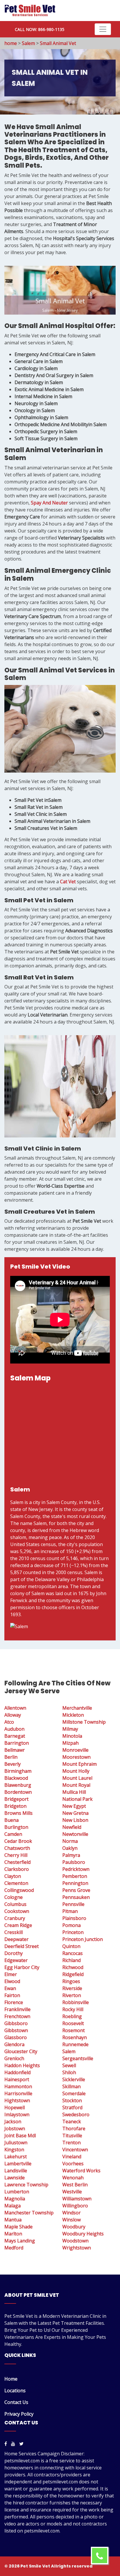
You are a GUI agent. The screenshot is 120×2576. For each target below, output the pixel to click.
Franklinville (17, 2009)
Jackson (13, 2121)
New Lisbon (75, 1820)
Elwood (12, 1981)
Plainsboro (74, 1918)
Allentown (15, 1708)
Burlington (16, 1827)
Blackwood (16, 1778)
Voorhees (73, 2164)
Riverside (72, 1988)
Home (11, 2379)
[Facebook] (6, 2444)
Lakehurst (16, 2157)
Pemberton (75, 1876)
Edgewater (16, 1960)
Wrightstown (77, 2248)
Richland (72, 1960)
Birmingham (18, 1771)
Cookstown (17, 1911)
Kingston (14, 2150)
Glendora (14, 2044)
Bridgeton (15, 1806)
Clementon (16, 1883)
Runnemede (75, 2044)
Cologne (14, 1897)
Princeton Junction (83, 1939)
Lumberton (17, 2192)
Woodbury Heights (83, 2234)
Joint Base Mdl (20, 2136)
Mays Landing (20, 2241)
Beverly (13, 1764)
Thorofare (74, 2129)
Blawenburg (18, 1785)
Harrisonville (18, 2093)
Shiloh (69, 2072)
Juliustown (16, 2143)
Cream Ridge (18, 1925)
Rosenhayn (75, 2037)
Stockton (72, 2100)
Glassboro (16, 2037)
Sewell (69, 2065)
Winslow (72, 2220)
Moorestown (76, 1757)
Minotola (72, 1736)
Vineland (72, 2157)
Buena (12, 1820)
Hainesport (17, 2079)
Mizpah (70, 1743)
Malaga (13, 2206)
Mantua (13, 2220)
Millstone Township (84, 1722)
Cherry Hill (16, 1855)
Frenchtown (17, 2016)
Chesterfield (17, 1862)
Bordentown (18, 1792)
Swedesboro (76, 2114)
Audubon (14, 1729)
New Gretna (75, 1813)
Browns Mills (18, 1813)
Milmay (70, 1729)
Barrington (17, 1743)
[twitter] (21, 2444)
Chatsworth (17, 1848)
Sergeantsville (78, 2058)
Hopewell (15, 2107)
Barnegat (15, 1736)
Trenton (72, 2143)
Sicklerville (74, 2079)
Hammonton (18, 2086)
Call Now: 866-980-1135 (40, 29)
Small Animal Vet (58, 43)
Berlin (11, 1757)
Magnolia (15, 2199)
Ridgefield (73, 1974)
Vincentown (75, 2150)
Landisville (16, 2171)
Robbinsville (76, 2002)
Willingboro (75, 2206)
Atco (9, 1722)
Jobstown (15, 2129)
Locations (15, 2391)
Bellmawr (15, 1750)
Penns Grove (76, 1890)
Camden (13, 1834)
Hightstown (17, 2100)
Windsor (72, 2213)
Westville (72, 2192)
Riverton (72, 1995)
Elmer (11, 1974)
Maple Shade (18, 2227)
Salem (28, 43)
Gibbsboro (16, 2023)
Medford (14, 2248)
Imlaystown (17, 2114)
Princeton (73, 1932)
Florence (14, 2002)
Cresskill (14, 1932)
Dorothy (14, 1953)
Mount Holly (76, 1771)
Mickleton (73, 1715)
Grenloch (14, 2058)
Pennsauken (76, 1897)
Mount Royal (76, 1785)
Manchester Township (29, 2213)
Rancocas (73, 1953)
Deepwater (16, 1939)
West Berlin (75, 2185)
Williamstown (77, 2199)
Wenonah (73, 2178)
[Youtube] (13, 2444)
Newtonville (75, 1834)
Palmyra (71, 1855)
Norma (70, 1841)
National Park (77, 1799)
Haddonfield (17, 2072)
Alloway (13, 1715)
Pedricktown (76, 1869)
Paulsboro (74, 1862)
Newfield (72, 1827)
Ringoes (71, 1981)
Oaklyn (70, 1848)
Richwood (73, 1967)
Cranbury (15, 1918)
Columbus (15, 1904)
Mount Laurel (77, 1778)
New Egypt (74, 1806)
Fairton (12, 1995)
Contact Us (16, 2402)
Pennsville (73, 1904)
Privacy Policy (19, 2414)
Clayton (13, 1876)
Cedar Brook (18, 1841)
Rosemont (74, 2030)
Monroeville (75, 1750)
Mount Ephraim (80, 1764)
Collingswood (19, 1890)
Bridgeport (16, 1799)
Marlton (13, 2234)
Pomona (72, 1925)
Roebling (72, 2016)
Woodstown (75, 2241)
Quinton (71, 1946)
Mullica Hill (74, 1792)
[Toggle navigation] (103, 29)
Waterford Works (81, 2171)
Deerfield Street (22, 1946)
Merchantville (77, 1708)
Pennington (75, 1883)
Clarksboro (17, 1869)
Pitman (70, 1911)
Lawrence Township (26, 2185)
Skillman (72, 2086)
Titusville (72, 2136)
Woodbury (74, 2227)
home (11, 43)
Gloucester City (21, 2051)
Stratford (72, 2107)
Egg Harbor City (22, 1967)
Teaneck (72, 2121)
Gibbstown (16, 2030)
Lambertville (18, 2164)
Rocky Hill (73, 2009)
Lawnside (15, 2178)
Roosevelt (73, 2023)
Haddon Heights (22, 2065)
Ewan (10, 1988)
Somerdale (74, 2093)
